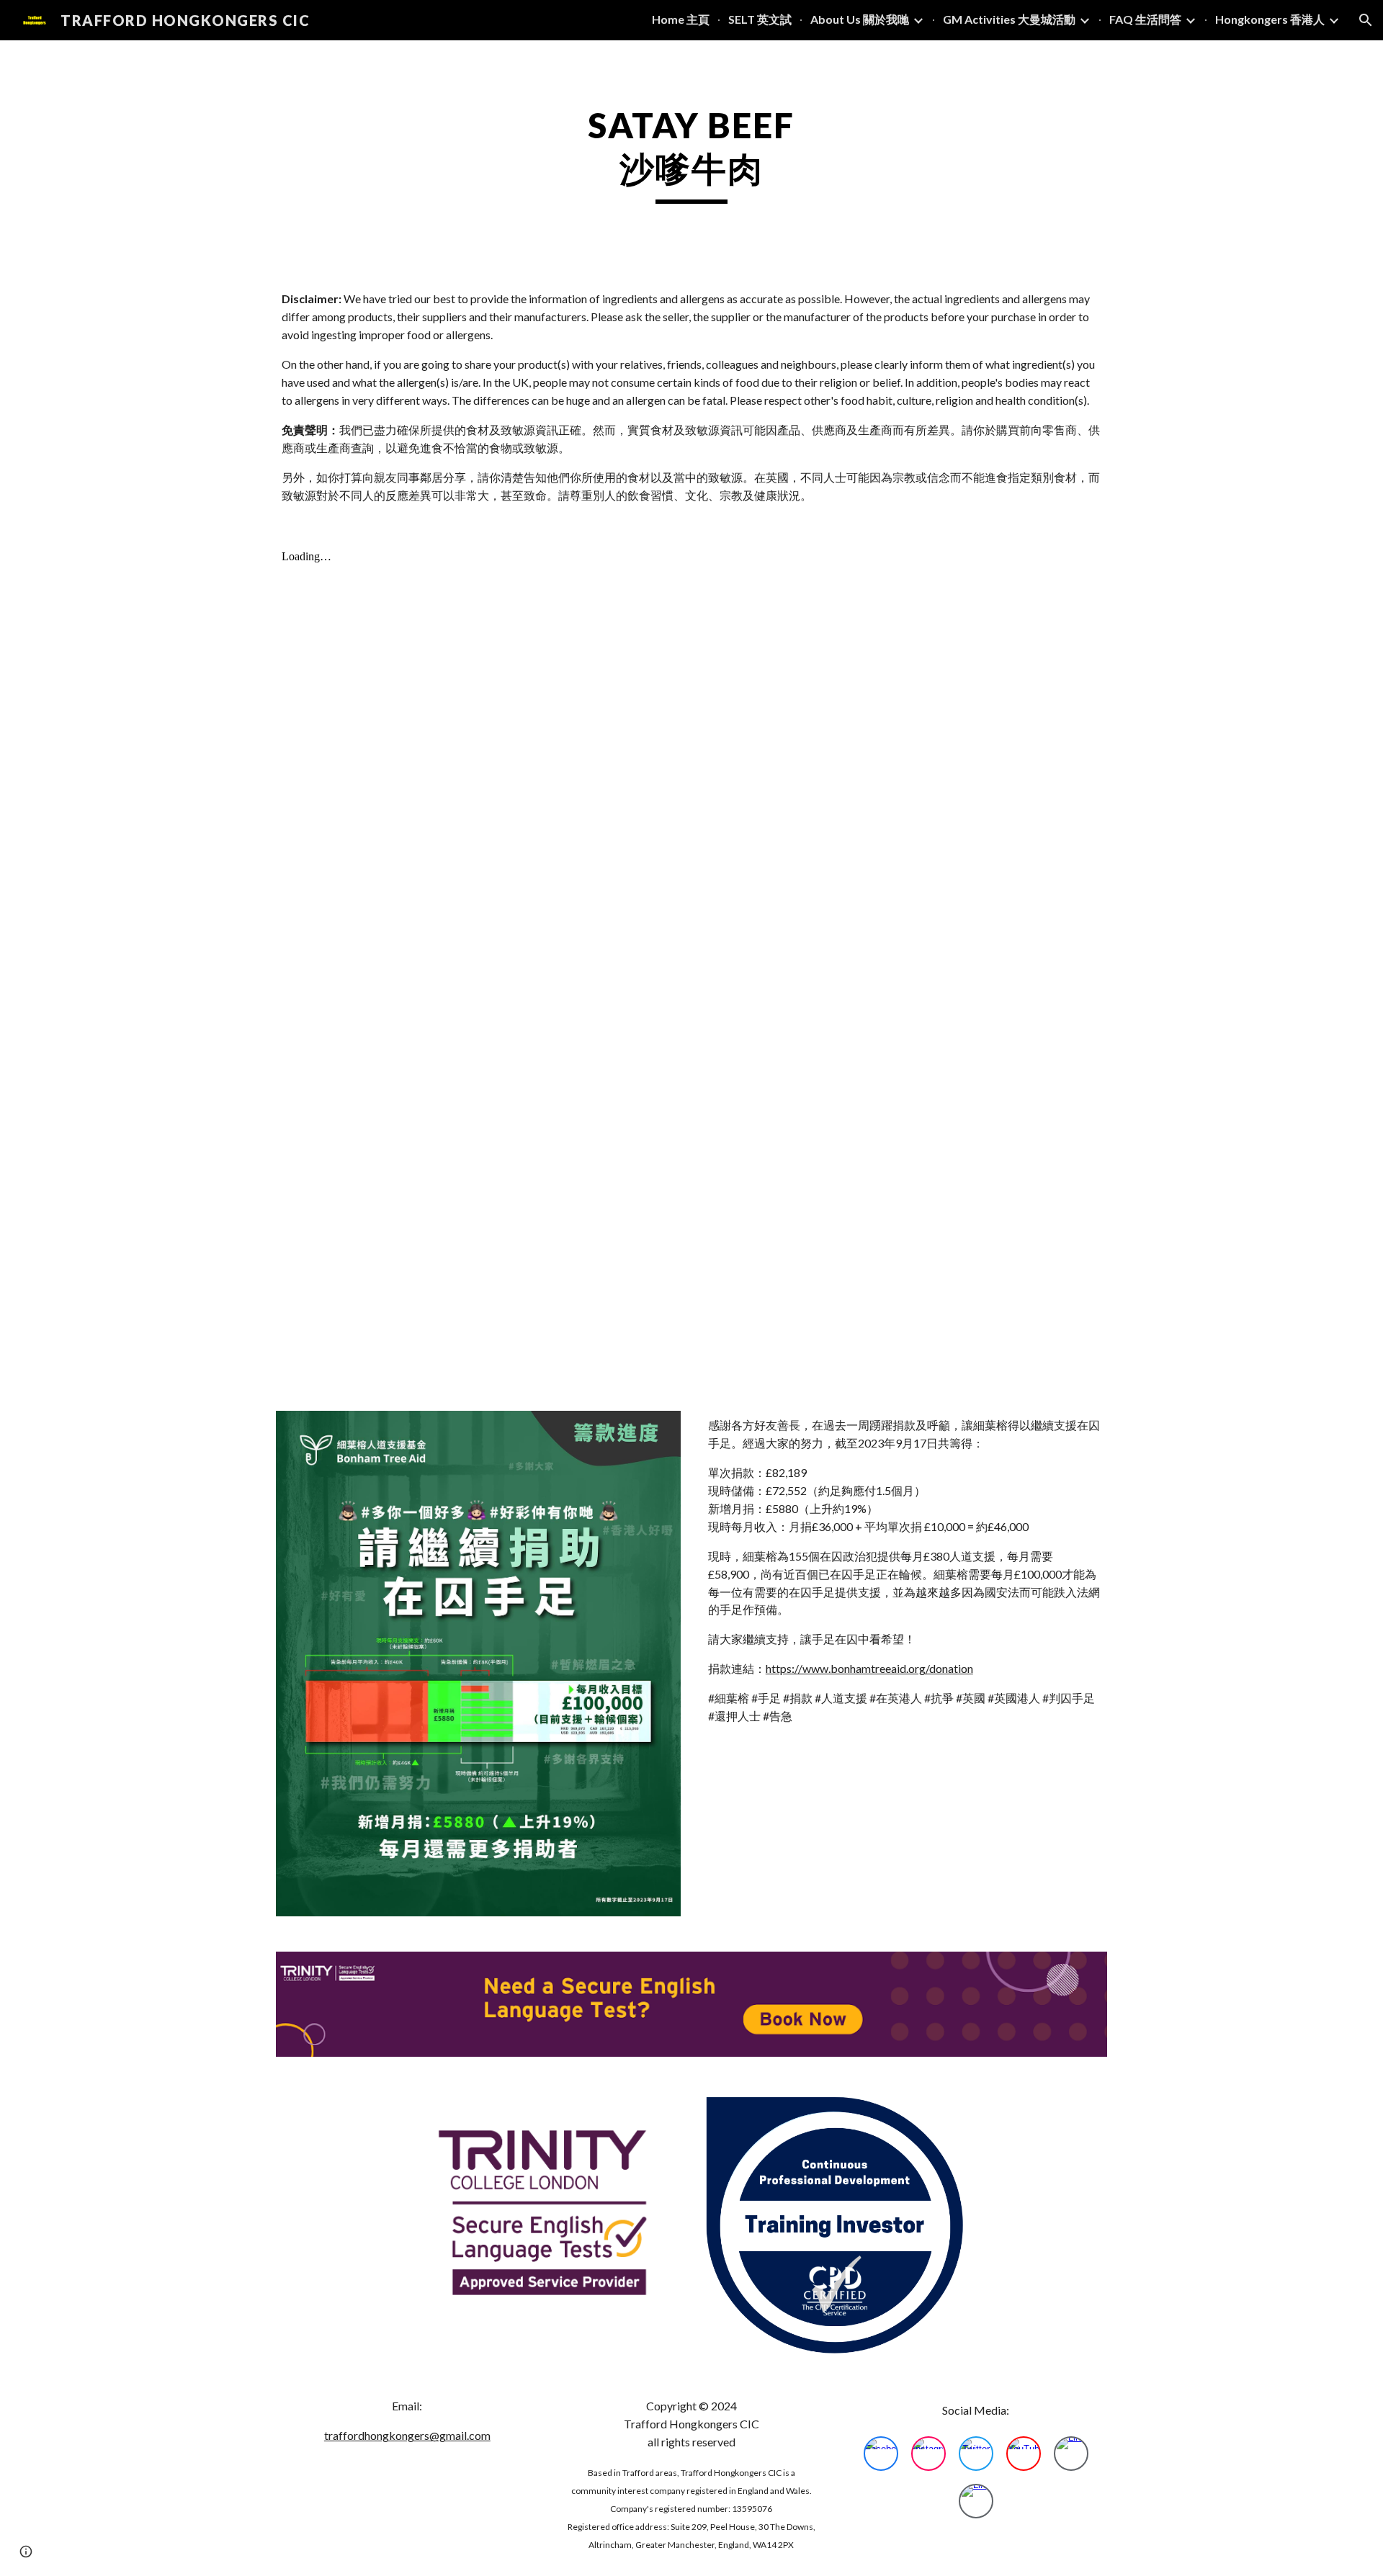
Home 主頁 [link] (681, 19)
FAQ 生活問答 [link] (1145, 19)
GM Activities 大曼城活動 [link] (1009, 19)
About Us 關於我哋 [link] (860, 19)
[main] (691, 154)
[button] (1366, 20)
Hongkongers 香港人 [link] (1270, 19)
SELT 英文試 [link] (760, 19)
